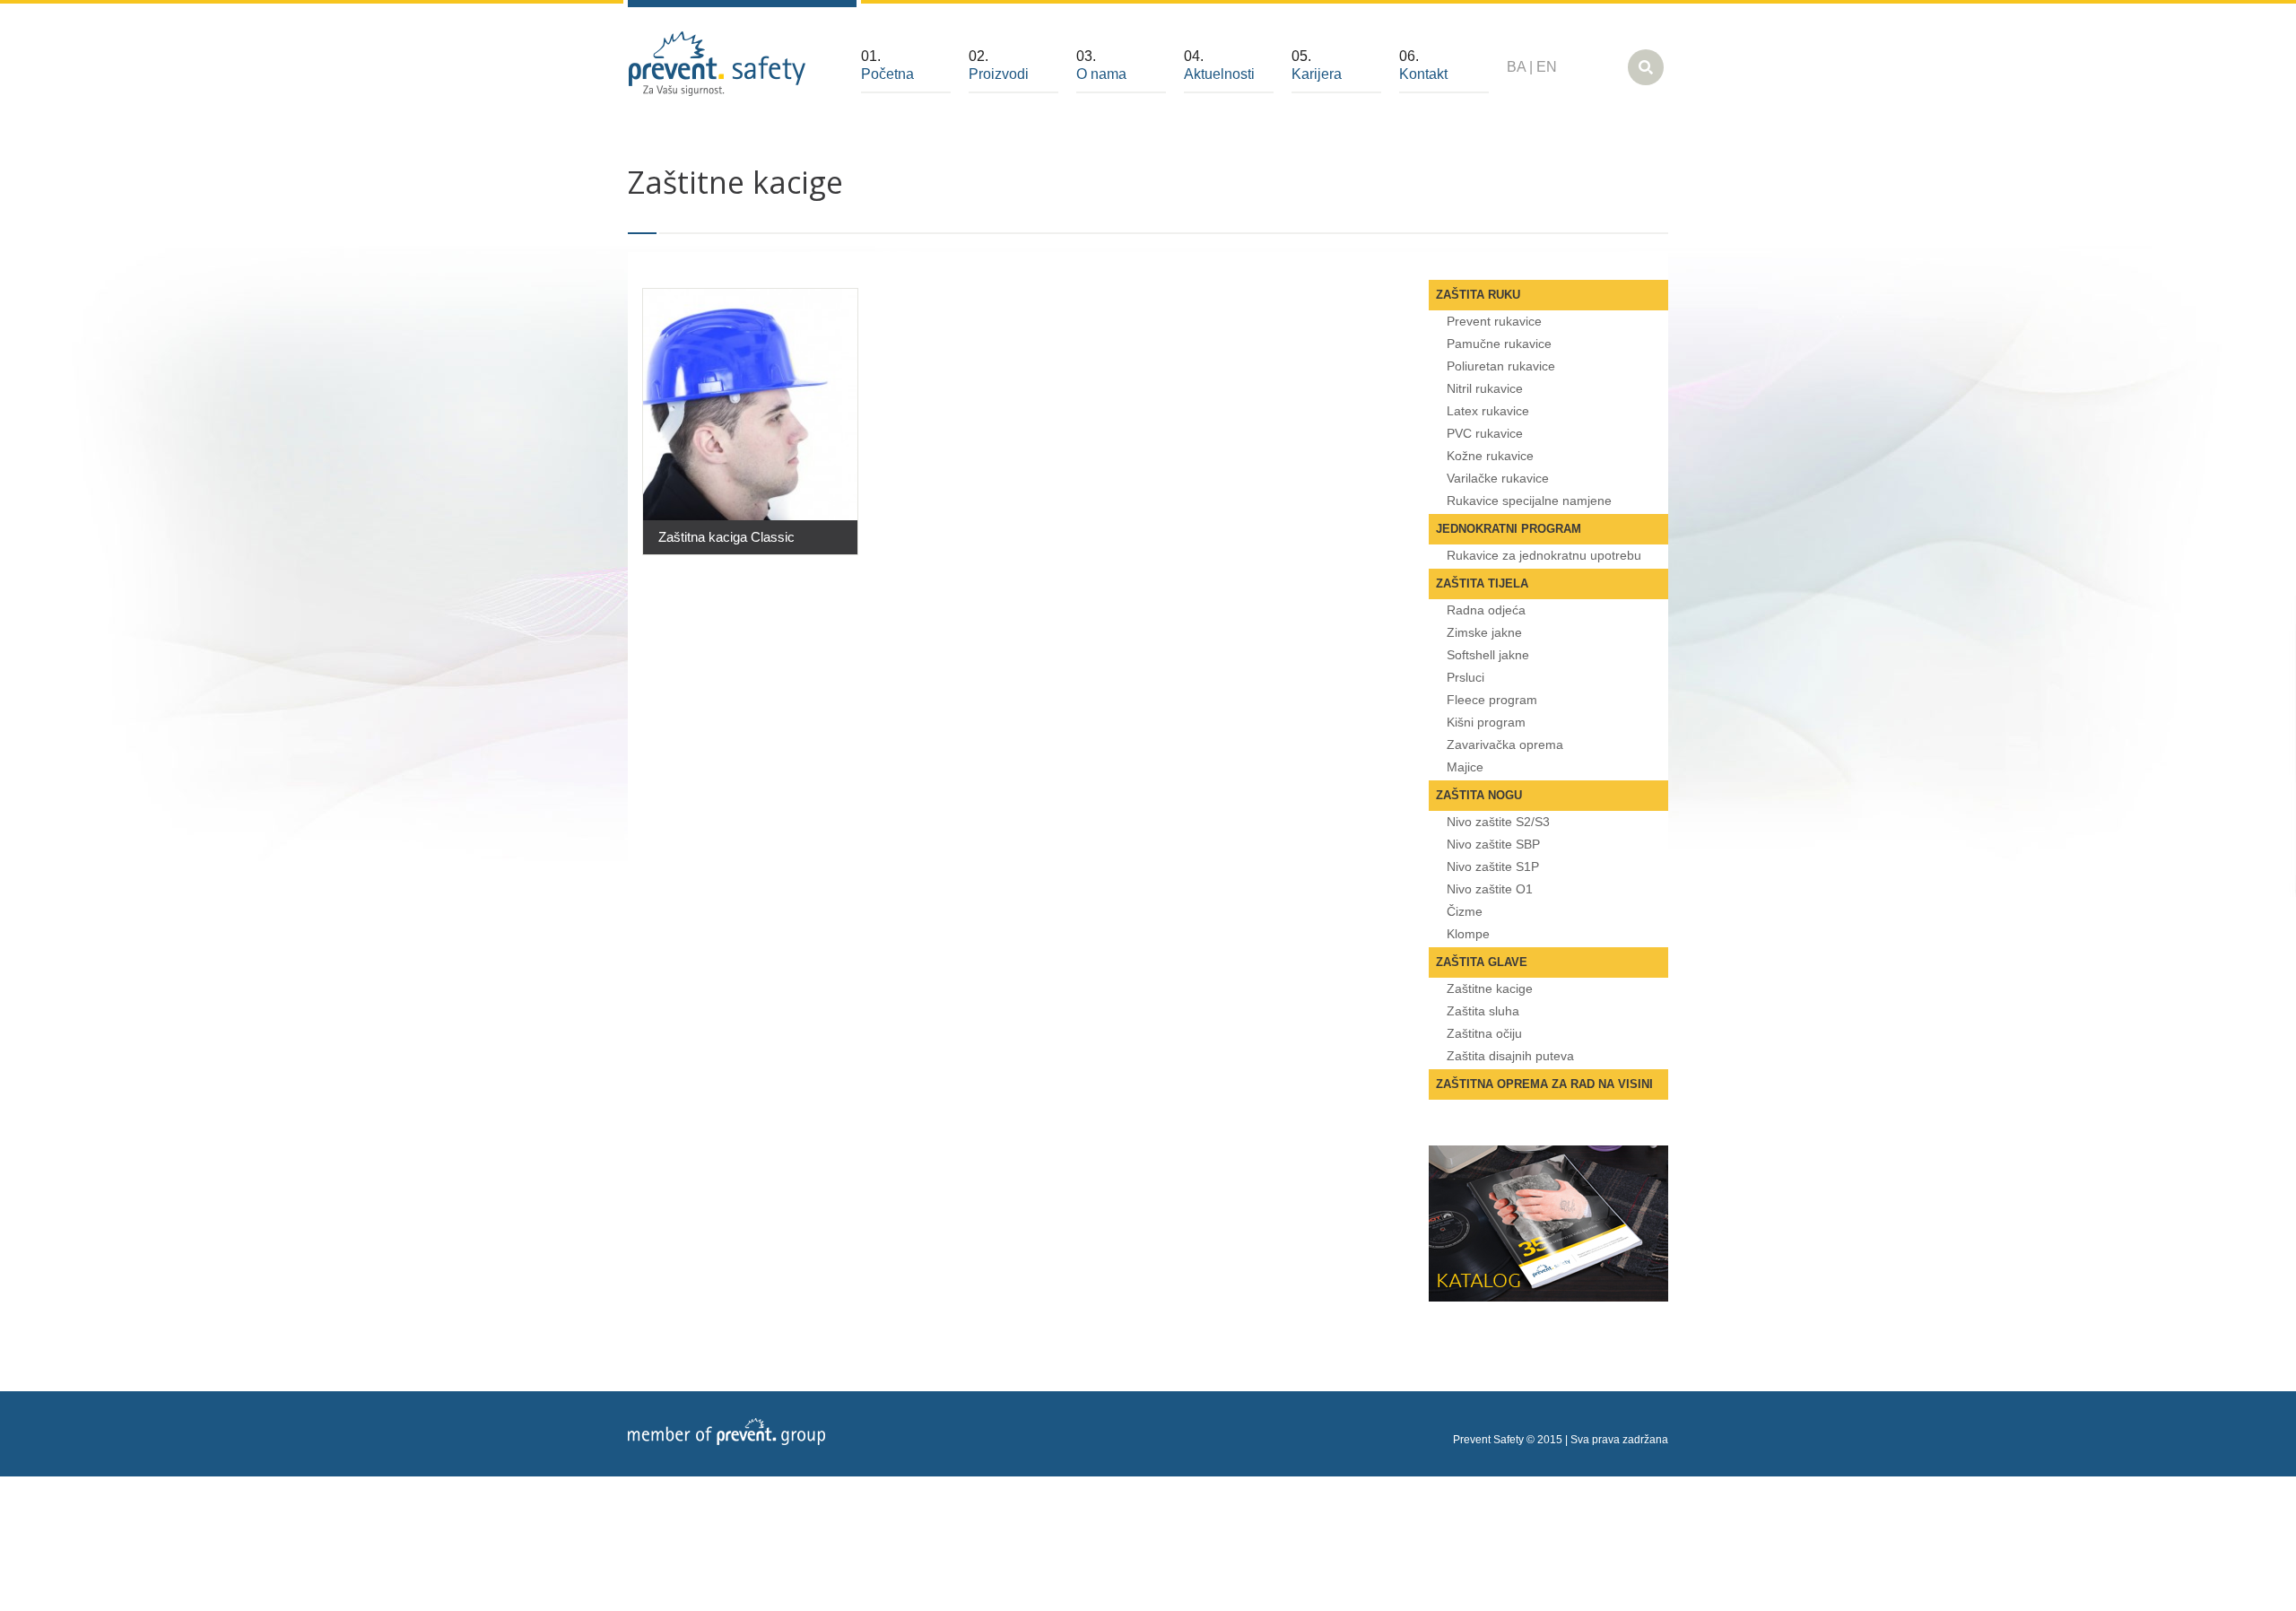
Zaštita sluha (1483, 1011)
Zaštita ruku (1478, 295)
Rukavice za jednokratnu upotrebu (1544, 555)
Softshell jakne (1488, 655)
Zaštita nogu (1479, 795)
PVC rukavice (1485, 433)
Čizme (1465, 911)
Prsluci (1465, 677)
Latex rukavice (1488, 411)
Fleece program (1492, 700)
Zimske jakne (1484, 632)
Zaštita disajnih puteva (1510, 1056)
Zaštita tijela (1482, 583)
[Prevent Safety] (717, 64)
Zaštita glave (1482, 962)
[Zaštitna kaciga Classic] (750, 405)
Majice (1465, 767)
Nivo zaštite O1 (1490, 889)
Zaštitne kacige (1490, 988)
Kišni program (1486, 722)
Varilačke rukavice (1498, 478)
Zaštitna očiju (1484, 1033)
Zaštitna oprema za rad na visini (1544, 1084)
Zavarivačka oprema (1505, 745)
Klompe (1468, 934)
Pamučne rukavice (1499, 344)
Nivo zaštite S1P (1493, 866)
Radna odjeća (1486, 610)
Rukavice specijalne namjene (1529, 501)
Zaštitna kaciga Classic (726, 537)
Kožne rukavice (1490, 456)
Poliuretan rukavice (1501, 366)
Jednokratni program (1509, 529)
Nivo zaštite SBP (1493, 844)
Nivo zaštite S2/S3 (1498, 822)
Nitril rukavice (1485, 388)
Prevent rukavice (1494, 321)
